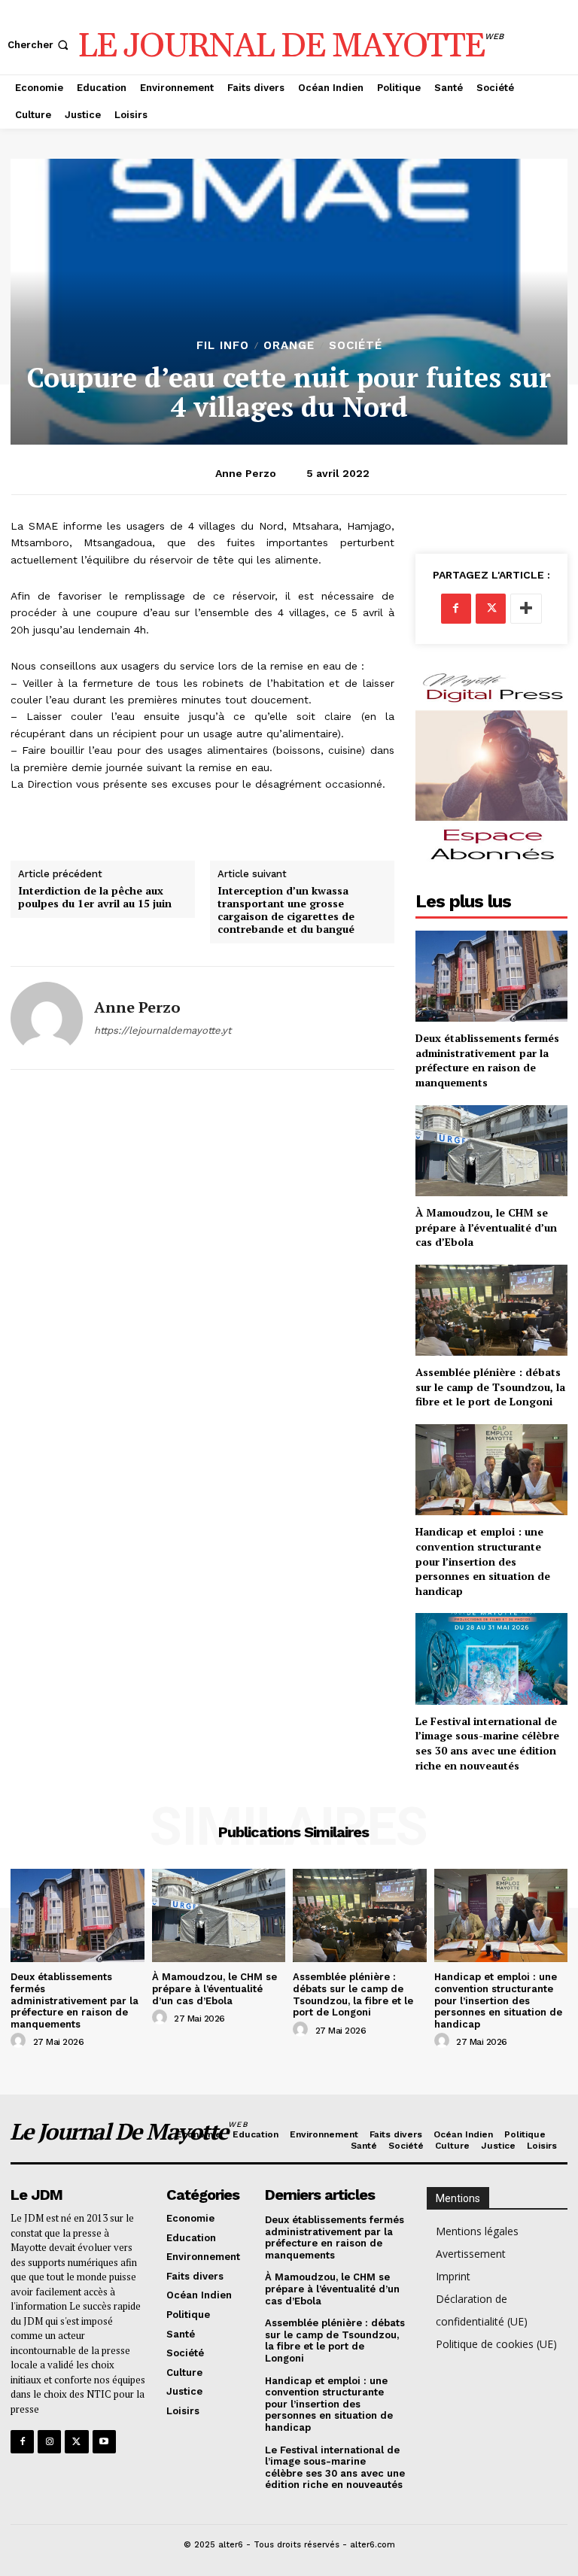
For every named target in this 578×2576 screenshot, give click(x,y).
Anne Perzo (246, 473)
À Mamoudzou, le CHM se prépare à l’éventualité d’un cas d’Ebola (486, 1227)
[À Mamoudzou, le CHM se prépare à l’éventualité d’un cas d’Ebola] (491, 1151)
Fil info (223, 346)
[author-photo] (20, 2041)
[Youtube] (104, 2442)
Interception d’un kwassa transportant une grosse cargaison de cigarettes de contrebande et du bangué (286, 910)
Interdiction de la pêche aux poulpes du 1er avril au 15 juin (95, 898)
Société (356, 346)
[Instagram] (49, 2442)
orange (289, 346)
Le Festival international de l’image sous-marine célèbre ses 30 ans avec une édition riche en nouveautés (487, 1743)
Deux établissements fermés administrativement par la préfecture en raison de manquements (487, 1060)
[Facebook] (456, 609)
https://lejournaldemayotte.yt (163, 1030)
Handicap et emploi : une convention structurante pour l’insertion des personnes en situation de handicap (483, 1561)
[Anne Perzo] (47, 1018)
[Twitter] (491, 609)
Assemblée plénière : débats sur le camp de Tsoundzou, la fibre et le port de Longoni (490, 1387)
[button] (40, 45)
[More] (526, 609)
